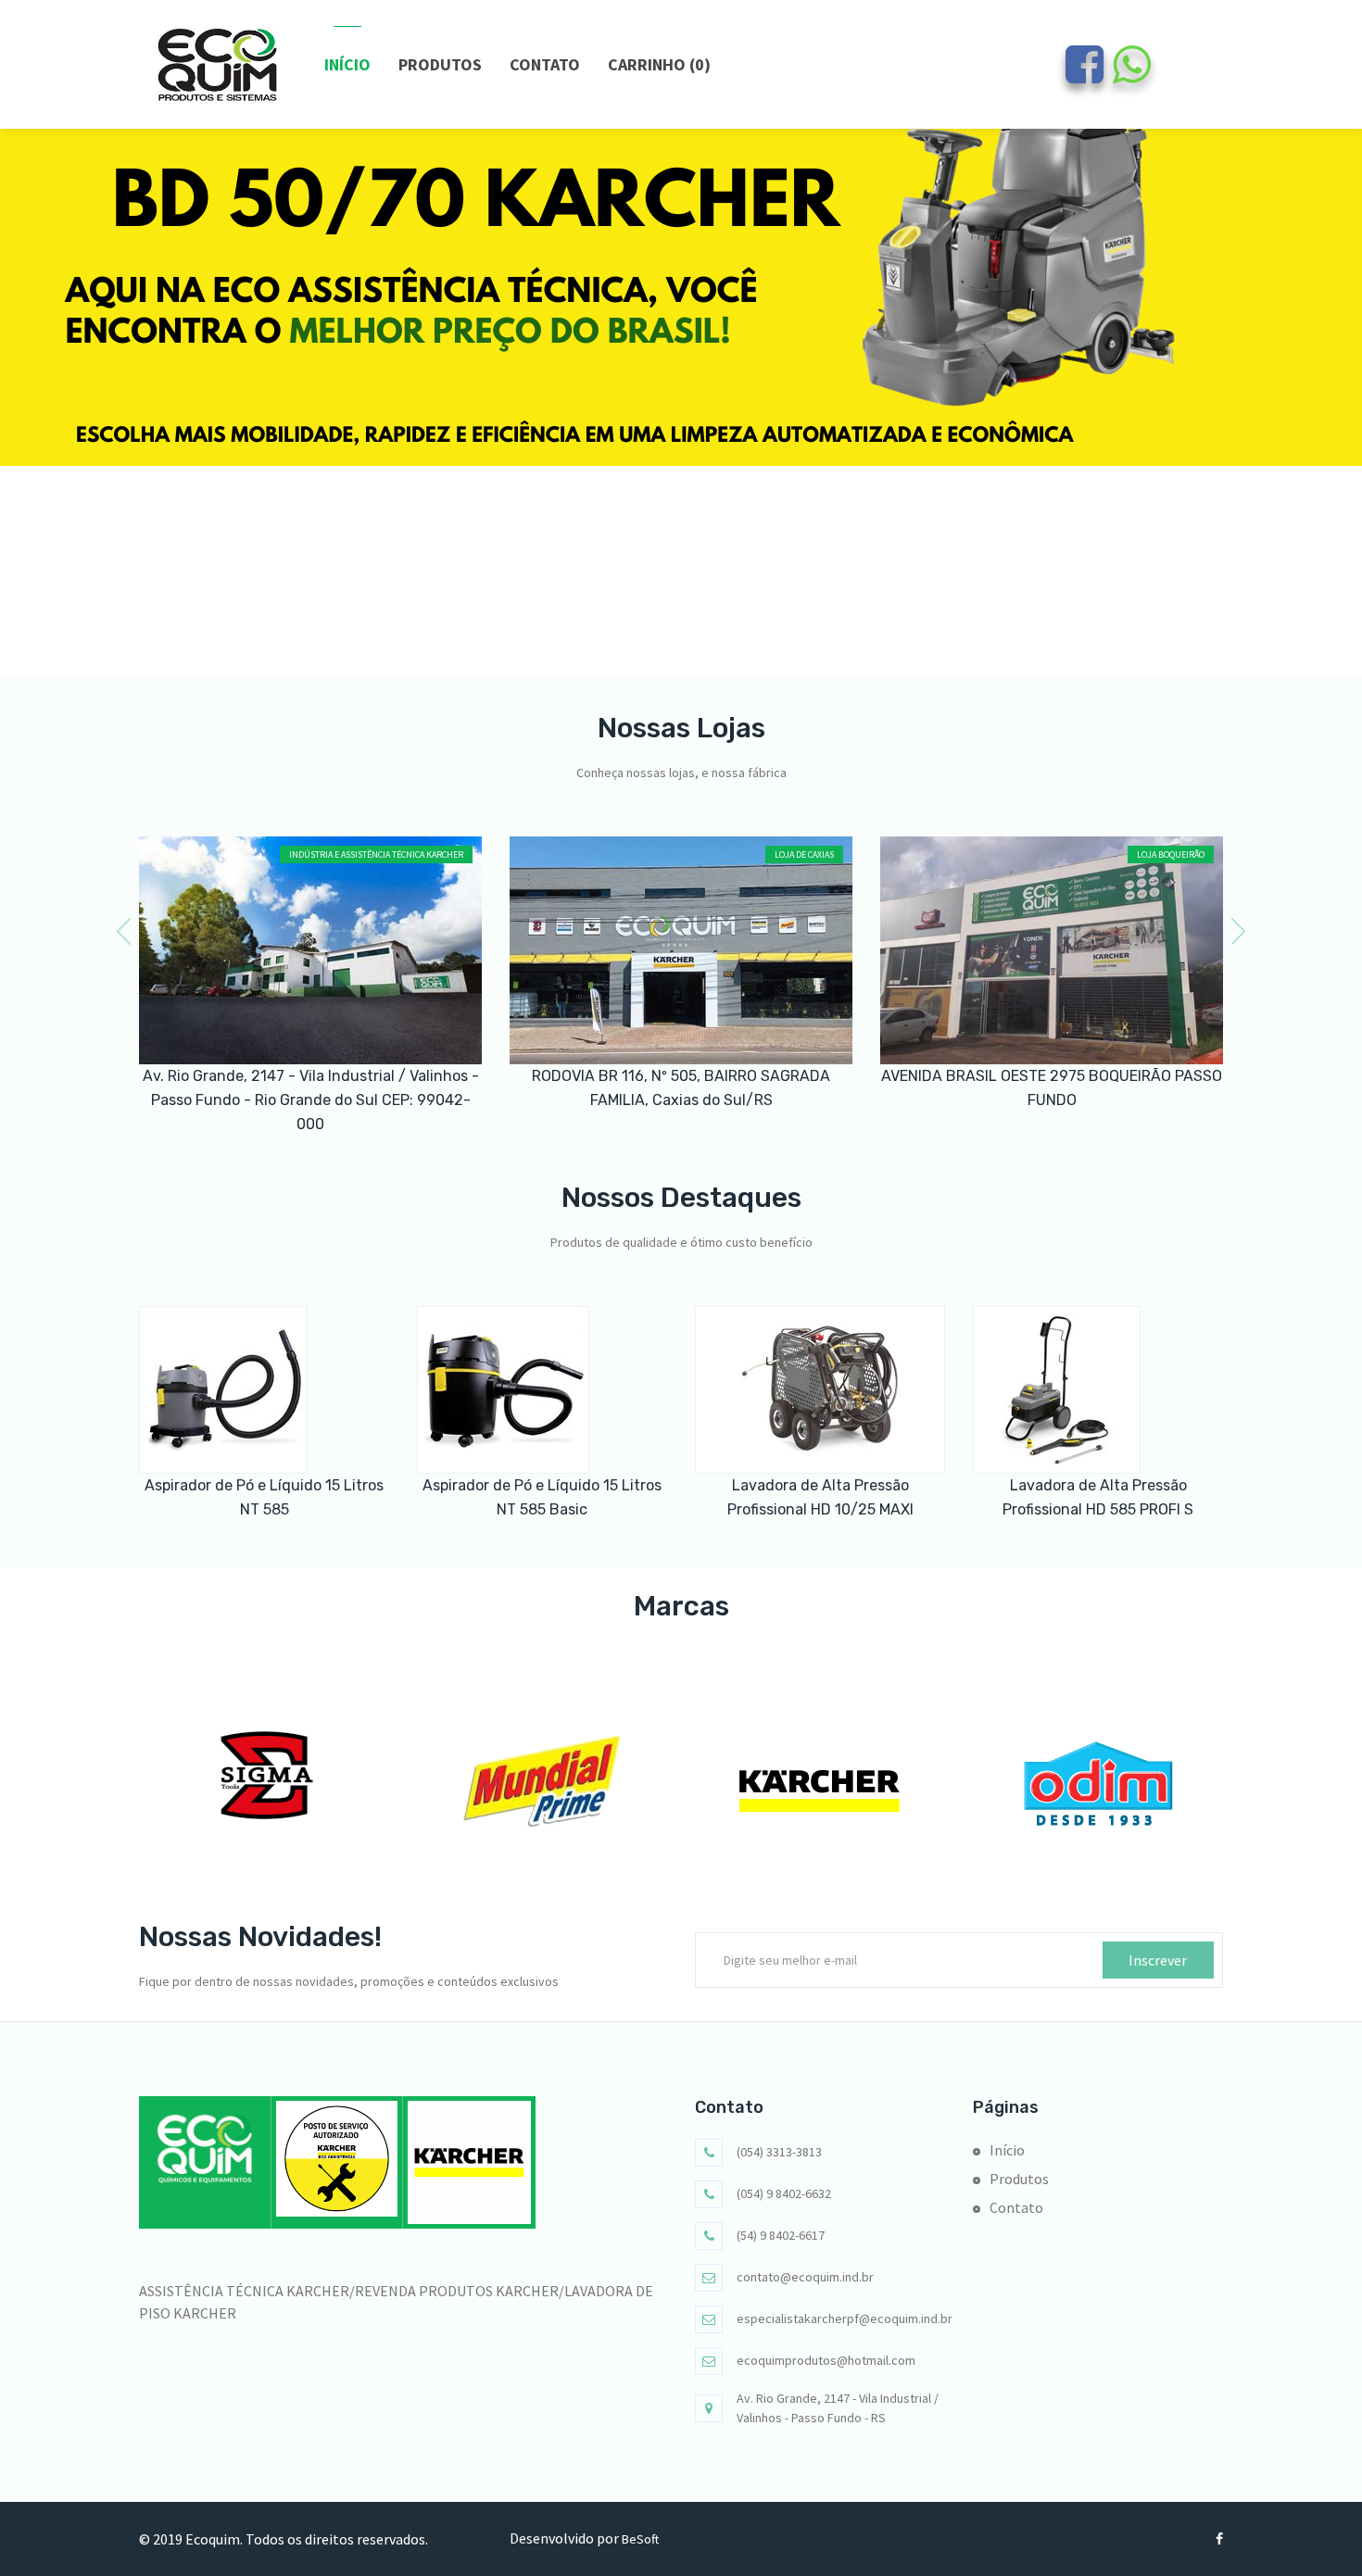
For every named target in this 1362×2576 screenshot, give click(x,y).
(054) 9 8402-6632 (784, 2193)
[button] (670, 643)
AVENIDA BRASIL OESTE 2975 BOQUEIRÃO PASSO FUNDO (1052, 1088)
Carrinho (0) (659, 64)
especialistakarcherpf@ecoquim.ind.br (845, 2318)
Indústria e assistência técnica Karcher (376, 854)
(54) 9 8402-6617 (781, 2235)
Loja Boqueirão (1171, 854)
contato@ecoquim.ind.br (805, 2277)
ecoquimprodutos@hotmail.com (826, 2360)
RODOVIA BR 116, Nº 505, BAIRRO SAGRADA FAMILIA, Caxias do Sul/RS (681, 1088)
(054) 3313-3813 (779, 2152)
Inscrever (1158, 1960)
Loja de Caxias (804, 854)
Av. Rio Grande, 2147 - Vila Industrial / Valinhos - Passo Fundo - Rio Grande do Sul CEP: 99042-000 (311, 1100)
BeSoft (640, 2539)
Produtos (440, 64)
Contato (545, 64)
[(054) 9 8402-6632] (1132, 75)
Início (347, 64)
